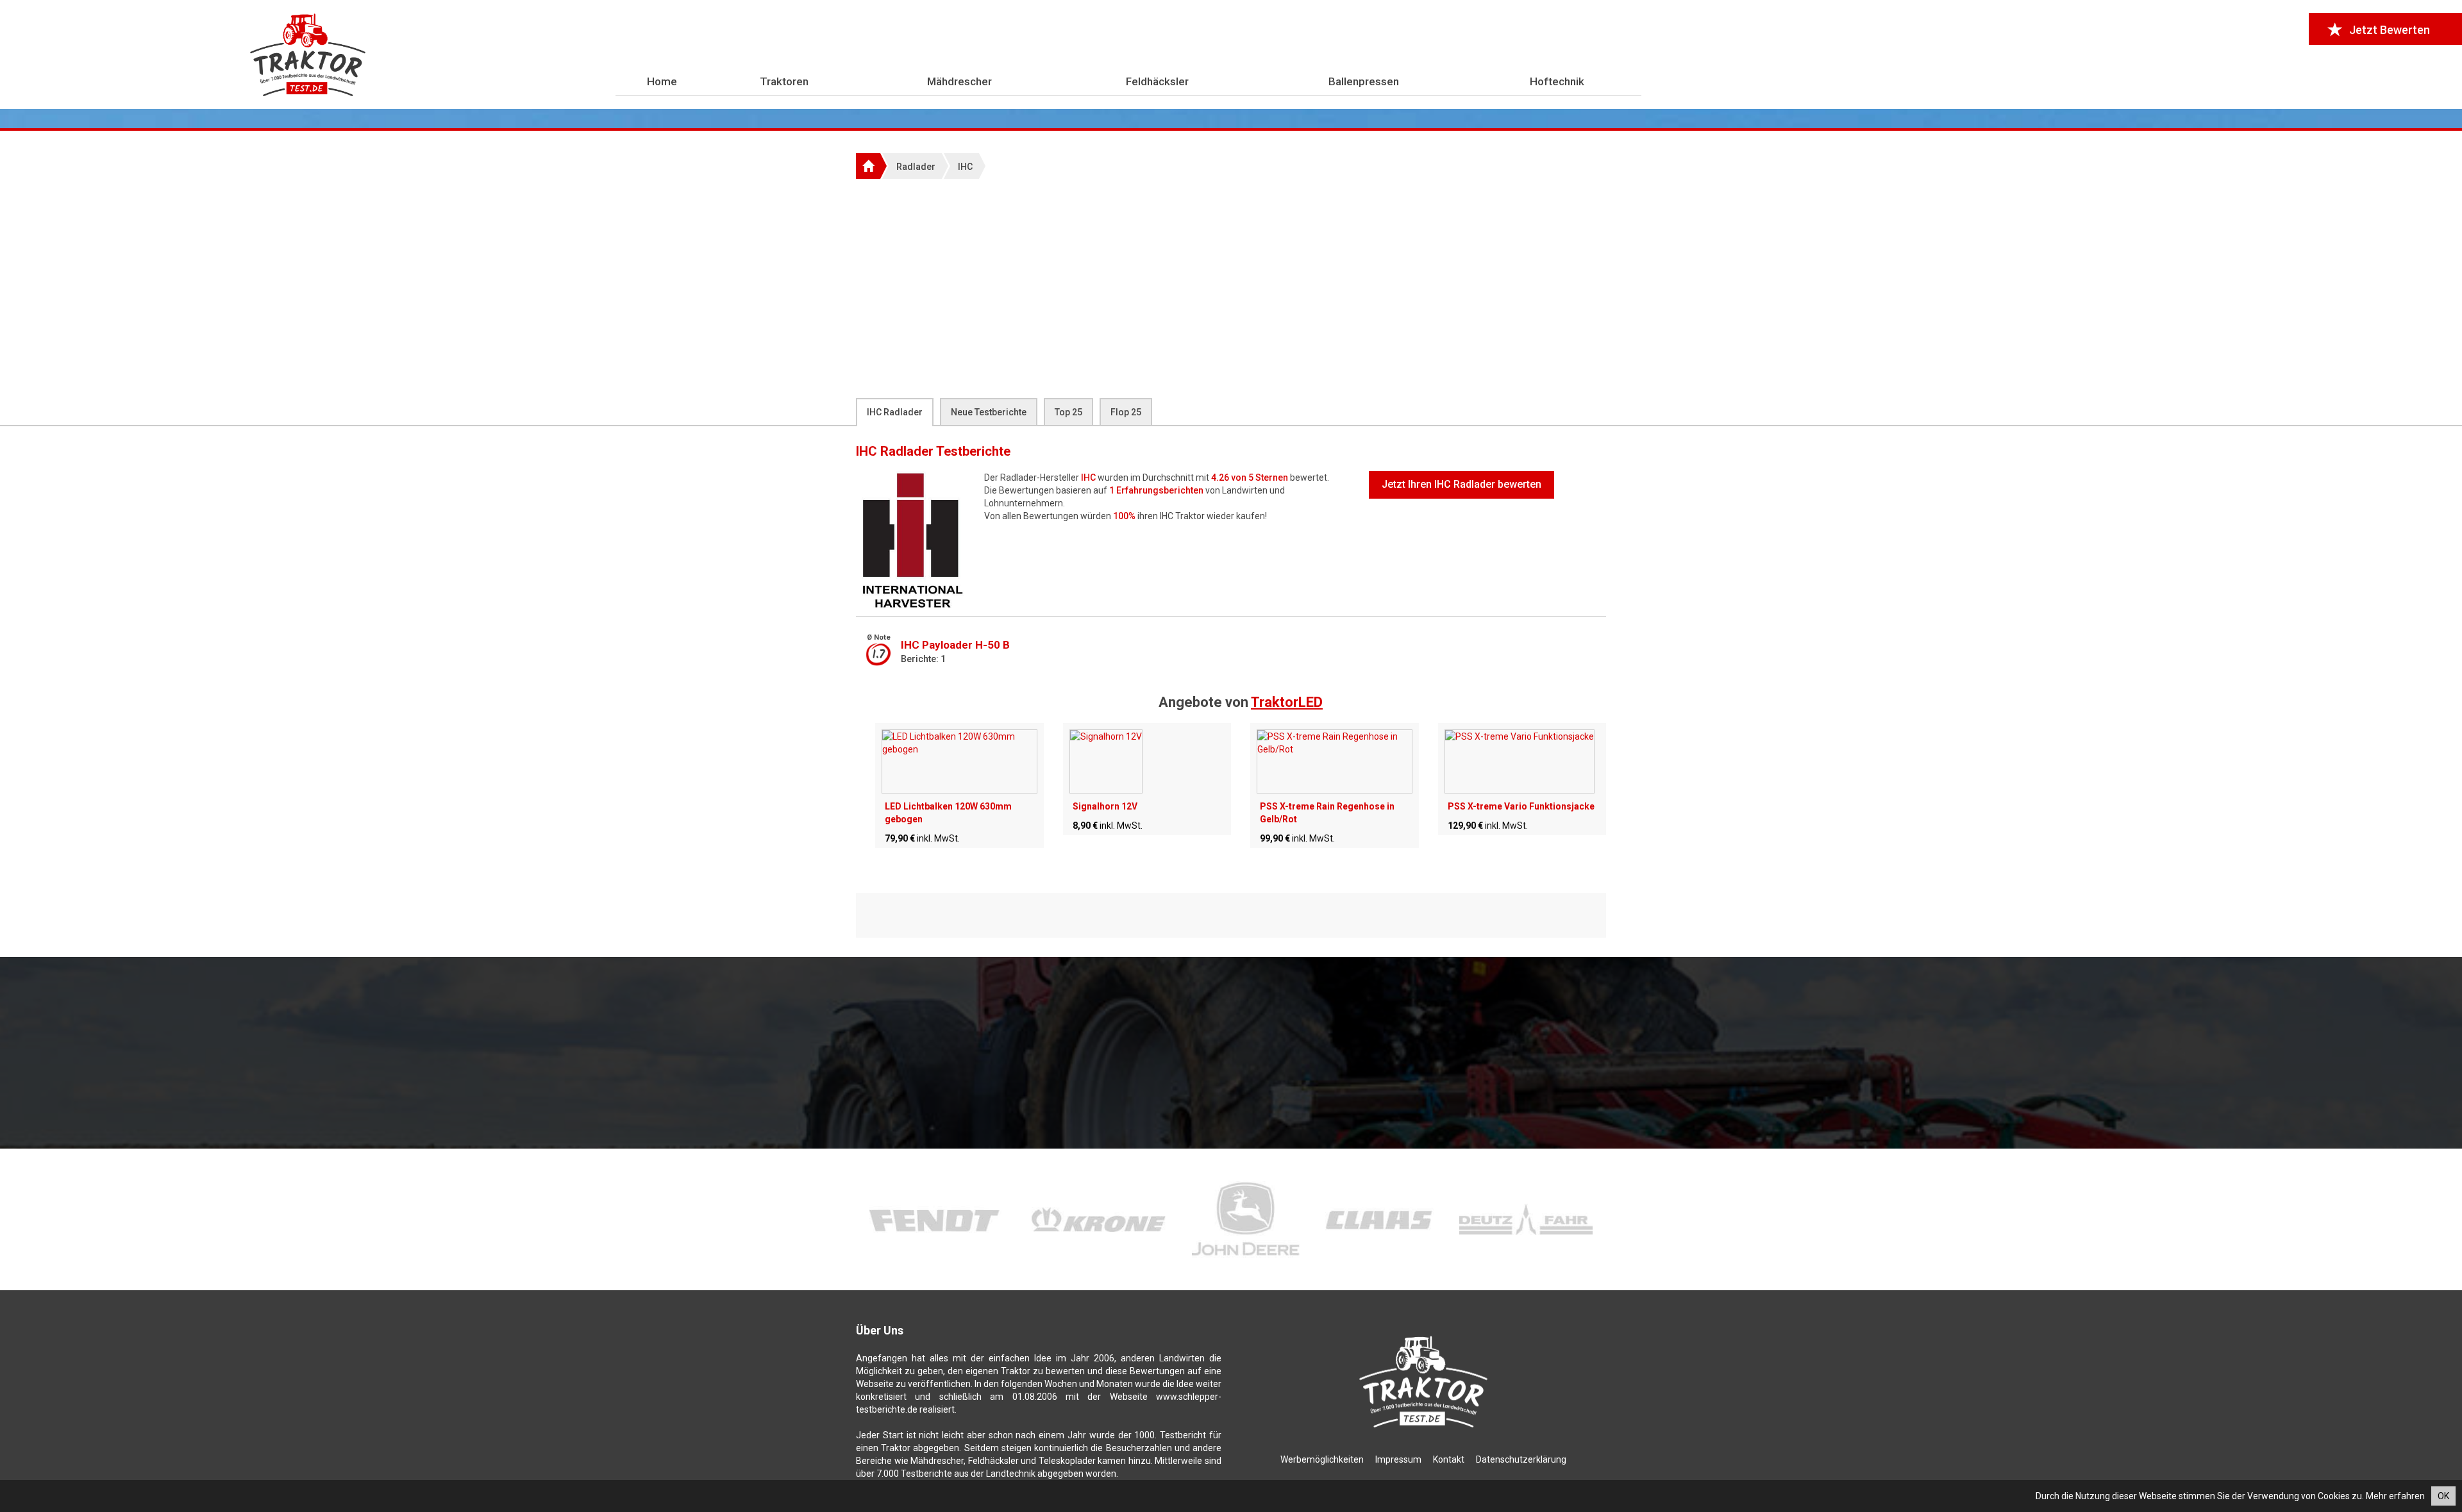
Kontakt (1449, 1459)
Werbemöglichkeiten (1322, 1459)
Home (662, 81)
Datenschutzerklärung (1521, 1459)
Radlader (916, 167)
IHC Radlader (895, 412)
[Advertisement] (1231, 288)
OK (2443, 1496)
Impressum (1398, 1459)
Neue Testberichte (989, 412)
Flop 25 (1126, 412)
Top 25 (1068, 412)
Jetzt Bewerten (2390, 30)
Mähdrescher (959, 81)
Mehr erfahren (2395, 1496)
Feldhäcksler (1157, 81)
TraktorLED (1287, 702)
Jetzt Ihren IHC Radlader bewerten (1461, 484)
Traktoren (784, 81)
